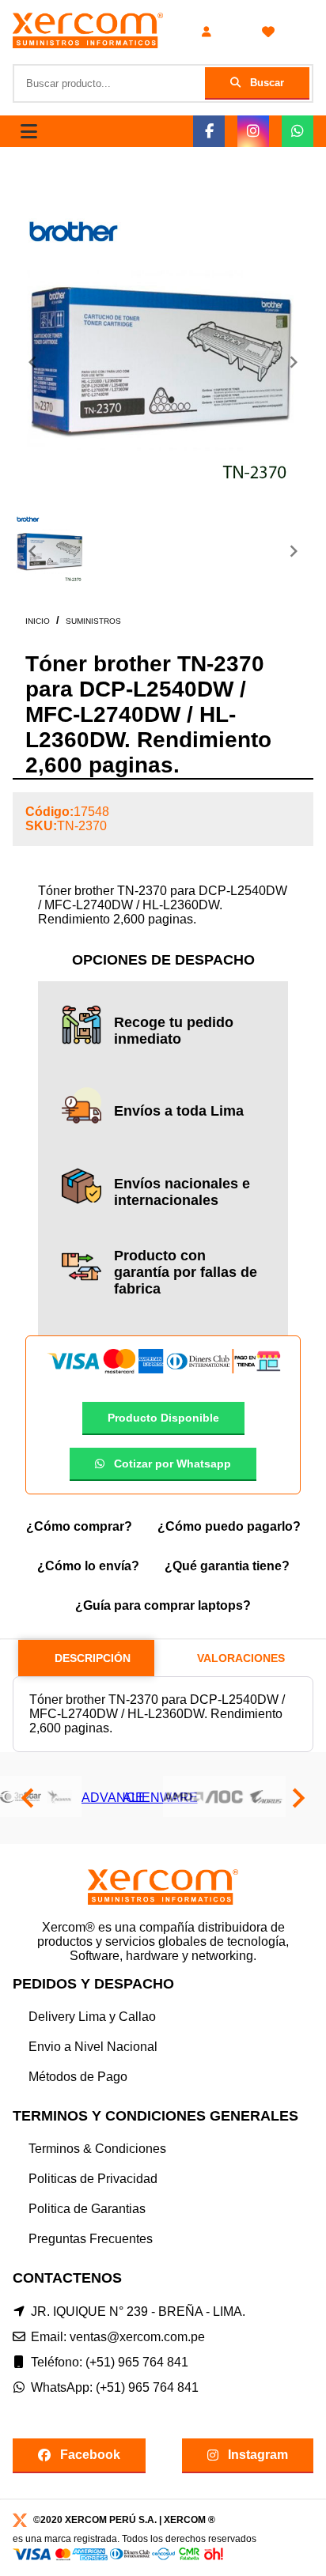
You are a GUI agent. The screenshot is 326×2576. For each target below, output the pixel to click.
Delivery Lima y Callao (92, 2017)
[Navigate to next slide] (294, 362)
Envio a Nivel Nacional (93, 2047)
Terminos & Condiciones (97, 2149)
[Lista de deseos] (268, 32)
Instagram (258, 2455)
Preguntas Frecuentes (91, 2239)
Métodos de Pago (78, 2077)
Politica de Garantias (87, 2209)
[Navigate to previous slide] (32, 362)
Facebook (90, 2455)
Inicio (38, 621)
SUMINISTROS (93, 621)
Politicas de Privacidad (93, 2179)
